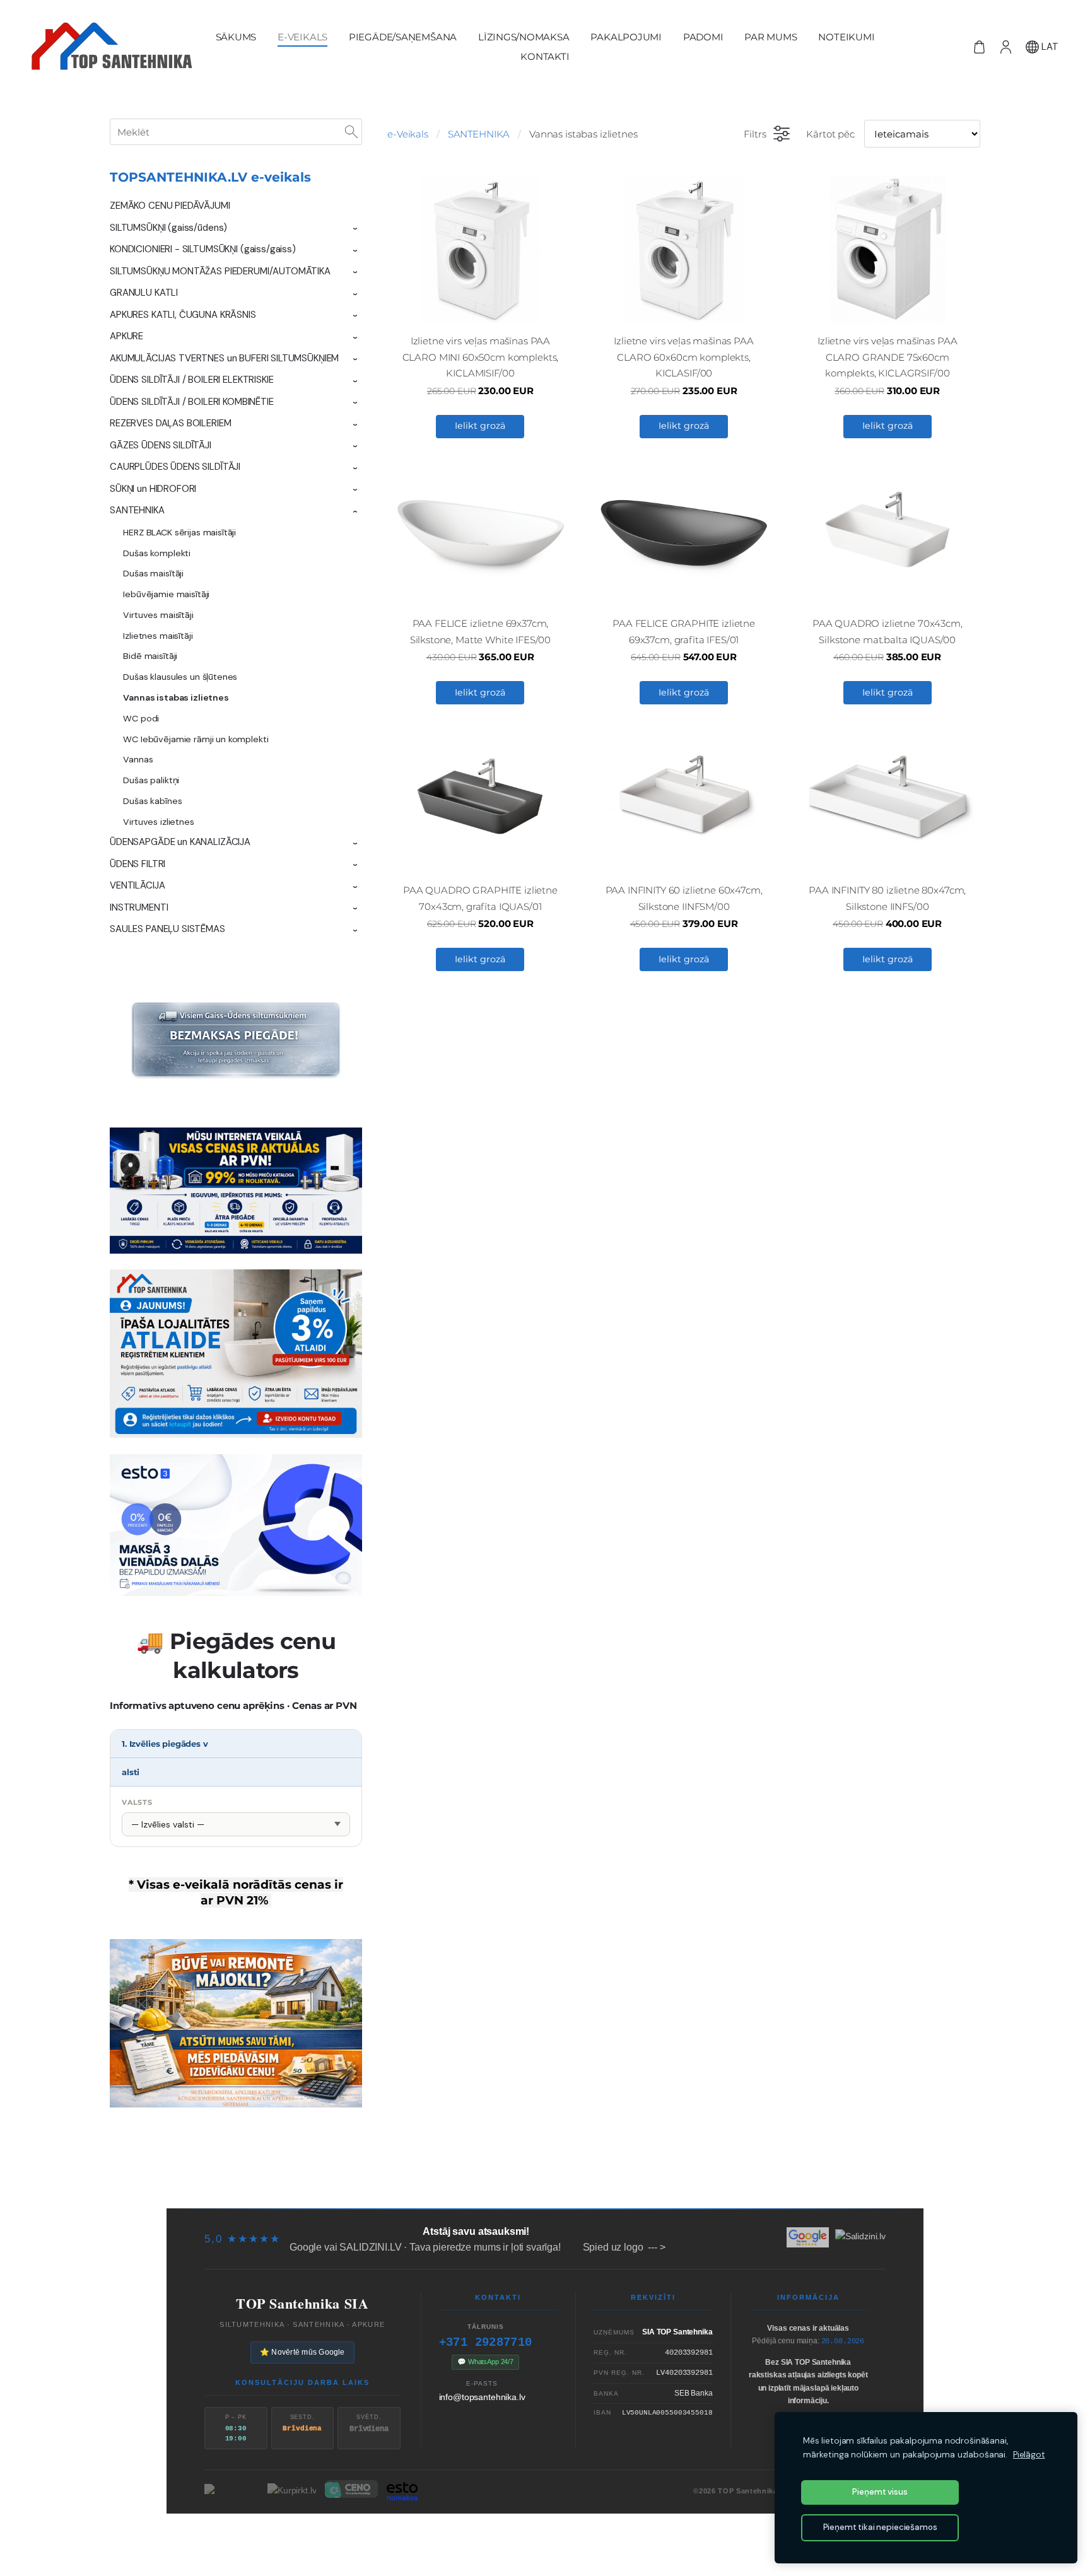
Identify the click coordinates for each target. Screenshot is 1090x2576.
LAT (1049, 47)
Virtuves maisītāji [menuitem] (158, 615)
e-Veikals (408, 134)
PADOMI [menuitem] (703, 37)
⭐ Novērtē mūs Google (302, 2352)
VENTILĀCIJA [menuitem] (137, 885)
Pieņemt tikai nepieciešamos (880, 2527)
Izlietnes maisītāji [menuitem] (158, 636)
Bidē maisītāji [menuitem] (150, 656)
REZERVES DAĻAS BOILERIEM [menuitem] (170, 423)
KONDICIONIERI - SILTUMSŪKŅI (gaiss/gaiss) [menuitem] (203, 249)
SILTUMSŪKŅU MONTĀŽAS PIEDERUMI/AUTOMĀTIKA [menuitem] (220, 271)
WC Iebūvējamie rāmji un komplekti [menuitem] (196, 739)
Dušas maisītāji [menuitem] (153, 573)
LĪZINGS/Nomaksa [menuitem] (524, 37)
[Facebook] (502, 2536)
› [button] (356, 229)
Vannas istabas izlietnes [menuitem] (176, 697)
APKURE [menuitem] (126, 336)
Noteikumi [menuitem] (846, 37)
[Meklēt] (351, 132)
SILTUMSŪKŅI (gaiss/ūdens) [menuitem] (168, 228)
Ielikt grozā (480, 426)
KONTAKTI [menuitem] (545, 56)
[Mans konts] (1005, 47)
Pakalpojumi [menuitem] (626, 37)
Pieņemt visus (880, 2492)
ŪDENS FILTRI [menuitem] (138, 864)
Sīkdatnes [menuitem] (802, 2184)
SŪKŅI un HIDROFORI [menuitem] (153, 489)
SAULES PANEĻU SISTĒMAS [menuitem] (167, 929)
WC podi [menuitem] (141, 718)
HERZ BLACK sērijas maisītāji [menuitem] (179, 532)
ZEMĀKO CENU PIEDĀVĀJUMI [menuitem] (170, 206)
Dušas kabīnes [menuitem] (152, 801)
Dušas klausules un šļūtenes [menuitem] (180, 677)
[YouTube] (588, 2536)
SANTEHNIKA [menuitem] (137, 510)
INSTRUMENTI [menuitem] (139, 907)
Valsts (137, 1802)
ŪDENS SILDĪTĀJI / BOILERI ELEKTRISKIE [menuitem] (191, 380)
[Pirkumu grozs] (979, 47)
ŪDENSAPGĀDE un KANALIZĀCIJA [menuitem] (180, 842)
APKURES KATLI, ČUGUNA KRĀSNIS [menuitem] (183, 315)
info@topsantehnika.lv (482, 2397)
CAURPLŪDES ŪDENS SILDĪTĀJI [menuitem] (175, 467)
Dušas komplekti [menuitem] (157, 553)
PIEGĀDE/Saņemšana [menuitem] (403, 37)
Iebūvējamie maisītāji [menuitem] (166, 594)
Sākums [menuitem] (236, 37)
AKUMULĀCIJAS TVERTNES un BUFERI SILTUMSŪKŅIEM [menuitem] (224, 358)
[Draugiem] (545, 2536)
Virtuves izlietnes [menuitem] (158, 822)
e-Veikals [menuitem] (302, 37)
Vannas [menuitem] (138, 759)
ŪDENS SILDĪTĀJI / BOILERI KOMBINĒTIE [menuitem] (192, 402)
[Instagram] (566, 2536)
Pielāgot (1029, 2455)
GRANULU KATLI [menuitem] (144, 293)
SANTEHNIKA (479, 134)
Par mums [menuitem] (771, 37)
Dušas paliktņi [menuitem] (151, 780)
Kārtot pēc (830, 134)
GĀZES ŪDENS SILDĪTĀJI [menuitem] (161, 445)
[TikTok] (524, 2536)
